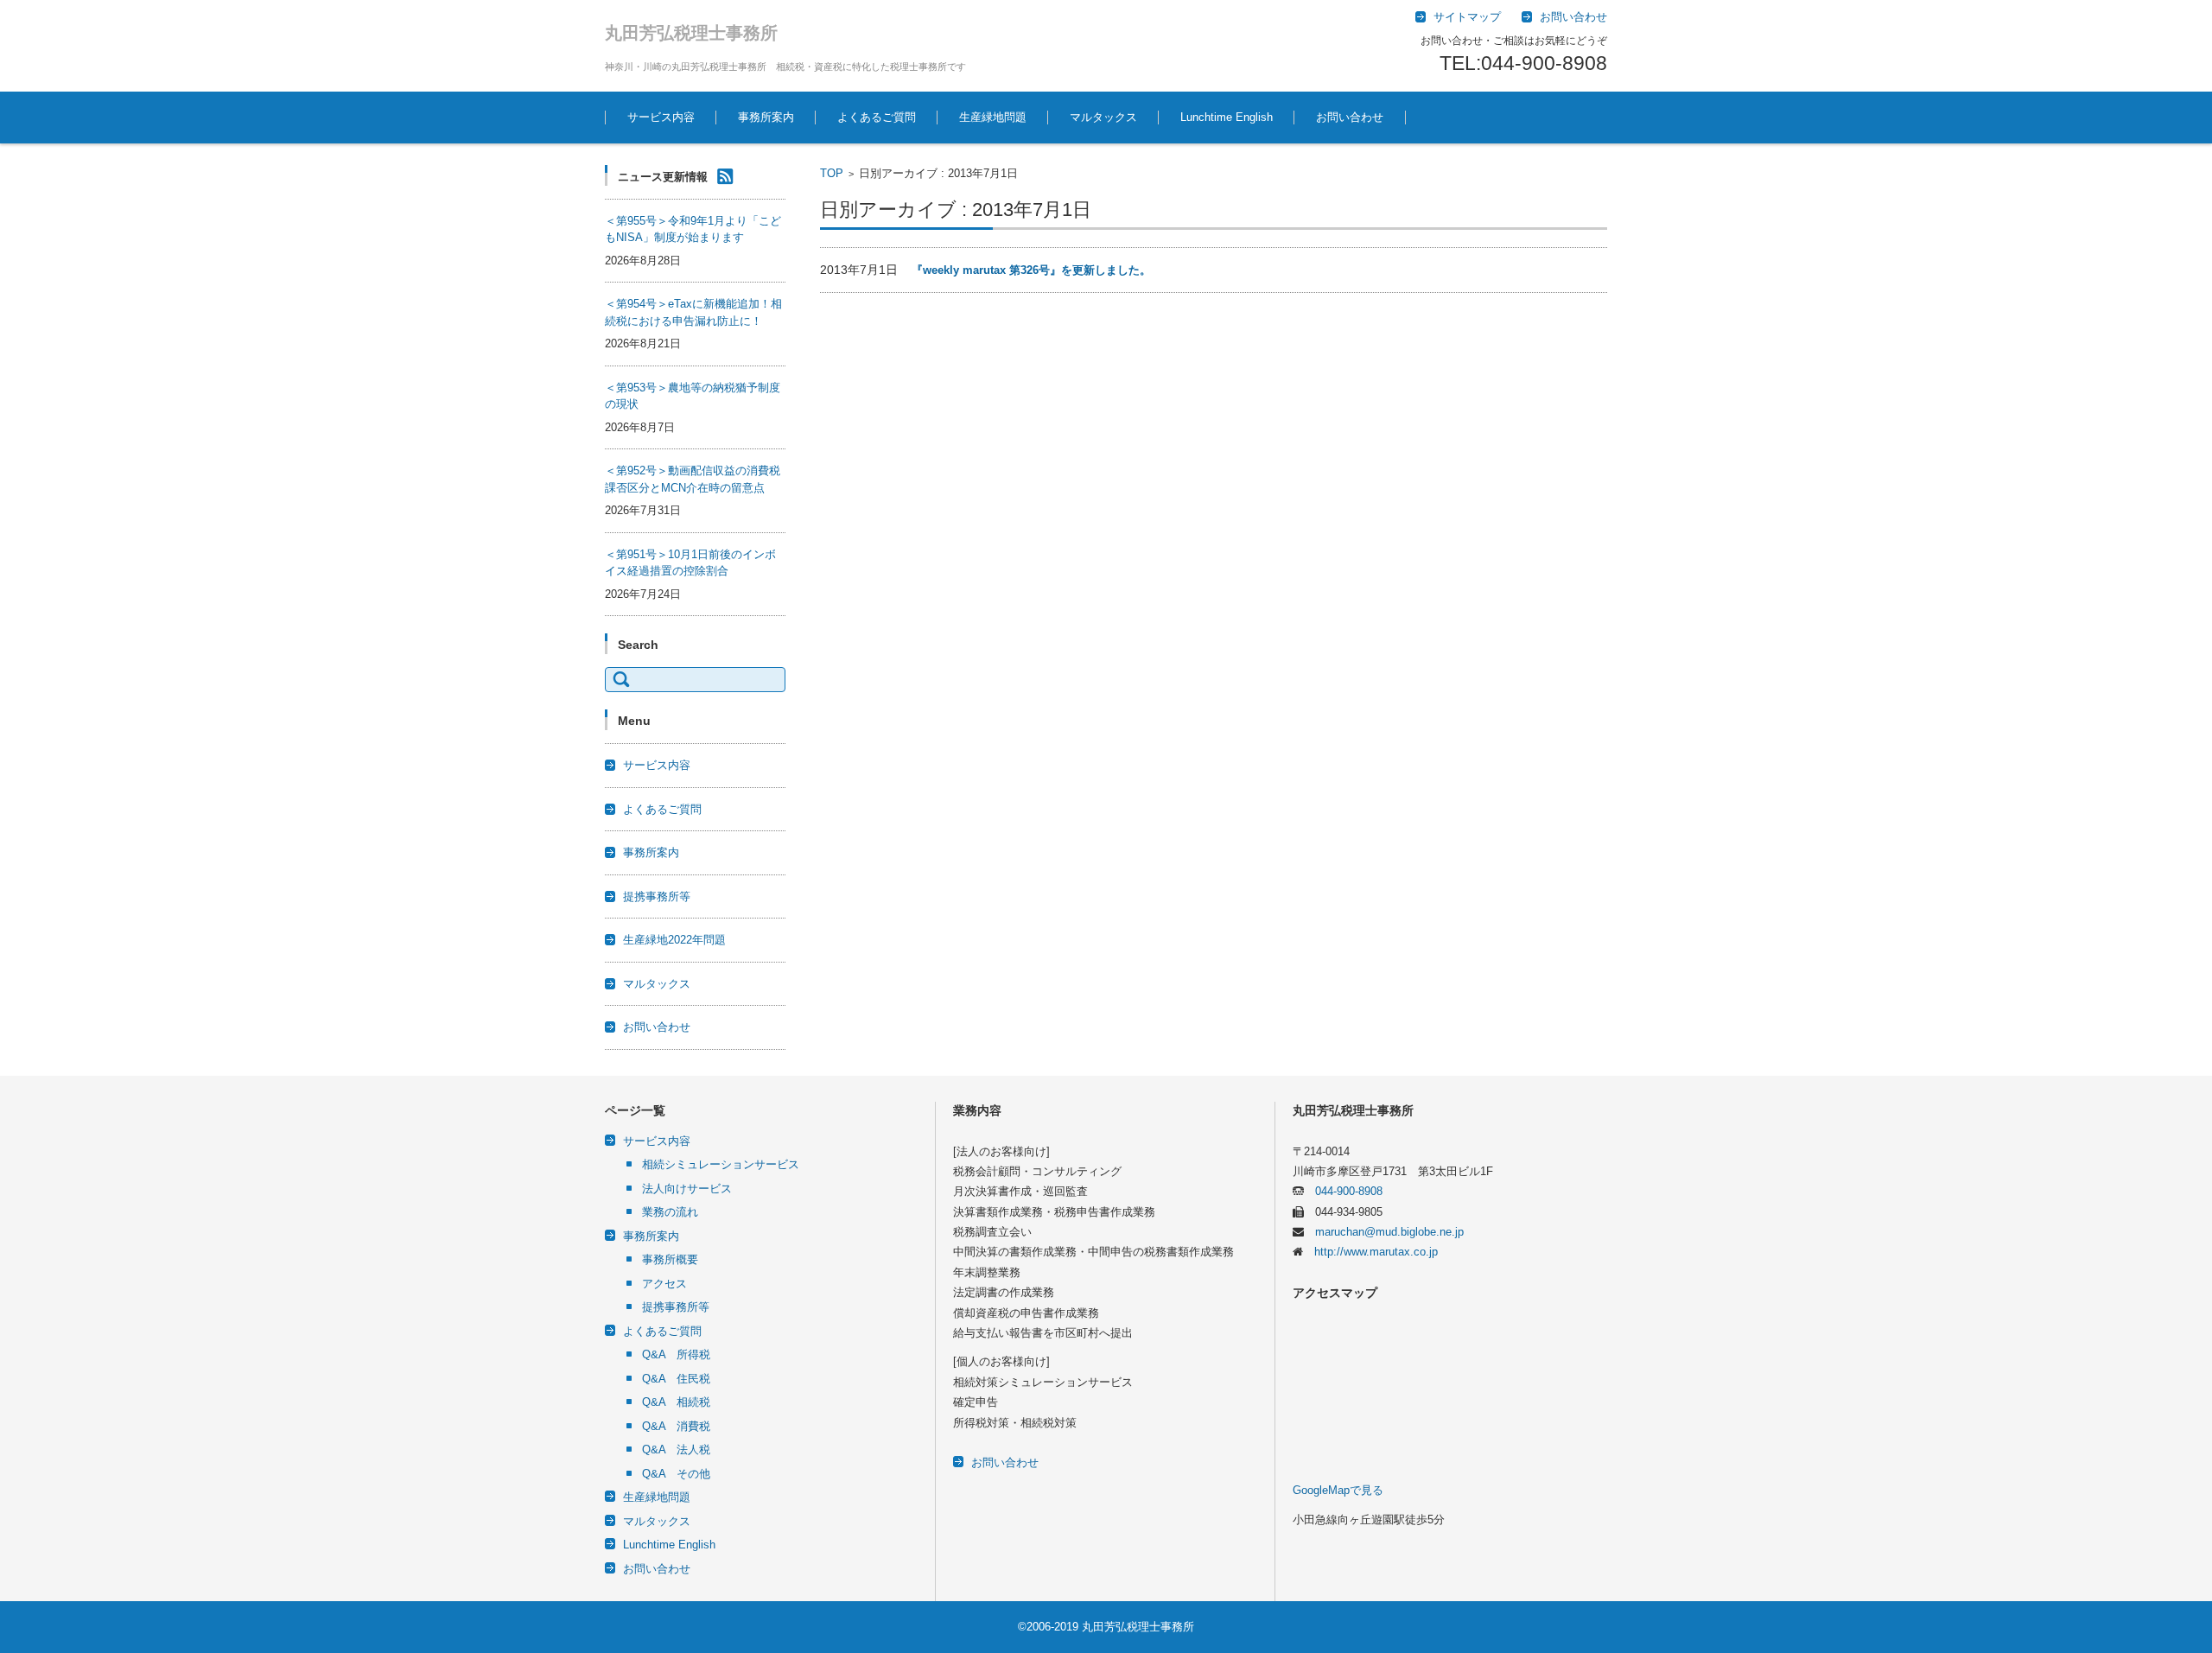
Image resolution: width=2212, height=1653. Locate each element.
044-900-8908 (1343, 1191)
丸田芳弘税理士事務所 (691, 33)
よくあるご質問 (877, 117)
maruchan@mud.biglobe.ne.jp (1384, 1232)
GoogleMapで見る (1338, 1490)
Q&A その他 (676, 1474)
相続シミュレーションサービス (721, 1164)
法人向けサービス (687, 1189)
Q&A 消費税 (676, 1426)
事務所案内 (766, 117)
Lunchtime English (1227, 117)
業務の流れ (670, 1212)
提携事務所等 (657, 896)
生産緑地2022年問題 (674, 940)
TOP (832, 173)
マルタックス (1103, 117)
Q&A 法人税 (676, 1450)
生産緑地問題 (993, 117)
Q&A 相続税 (676, 1402)
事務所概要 (670, 1259)
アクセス (664, 1284)
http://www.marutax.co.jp (1370, 1252)
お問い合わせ (1350, 117)
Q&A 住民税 (676, 1379)
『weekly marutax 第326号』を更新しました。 (1031, 270)
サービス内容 (661, 117)
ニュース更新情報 (663, 177)
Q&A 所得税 (676, 1354)
